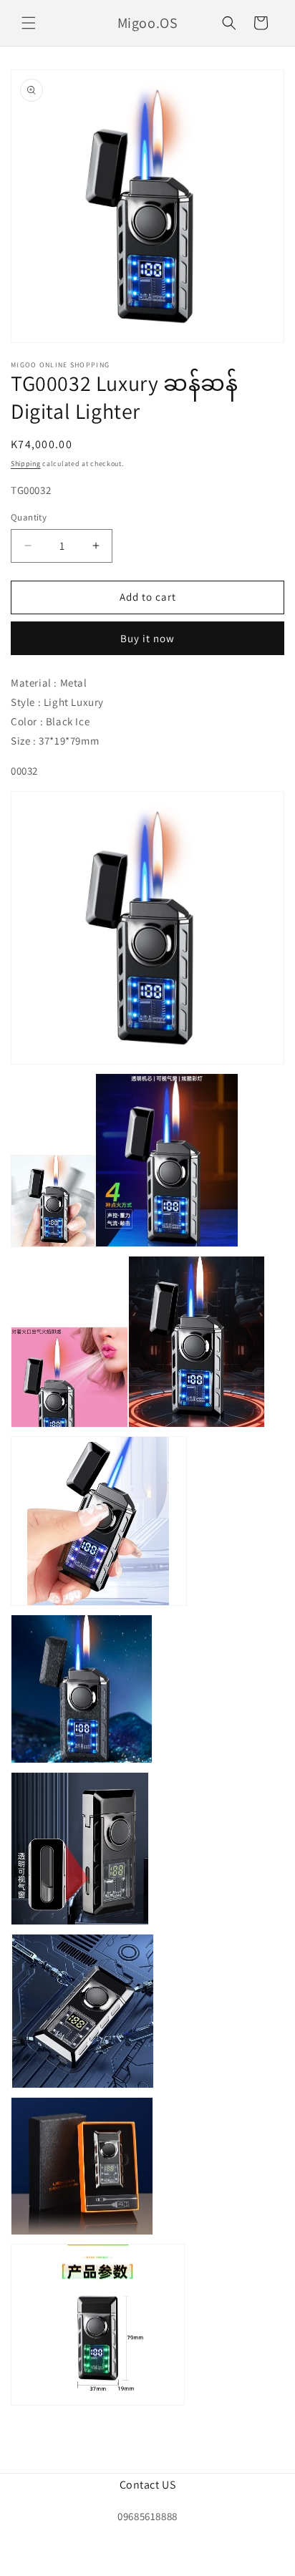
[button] (29, 23)
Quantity (29, 517)
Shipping (26, 464)
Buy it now (147, 638)
